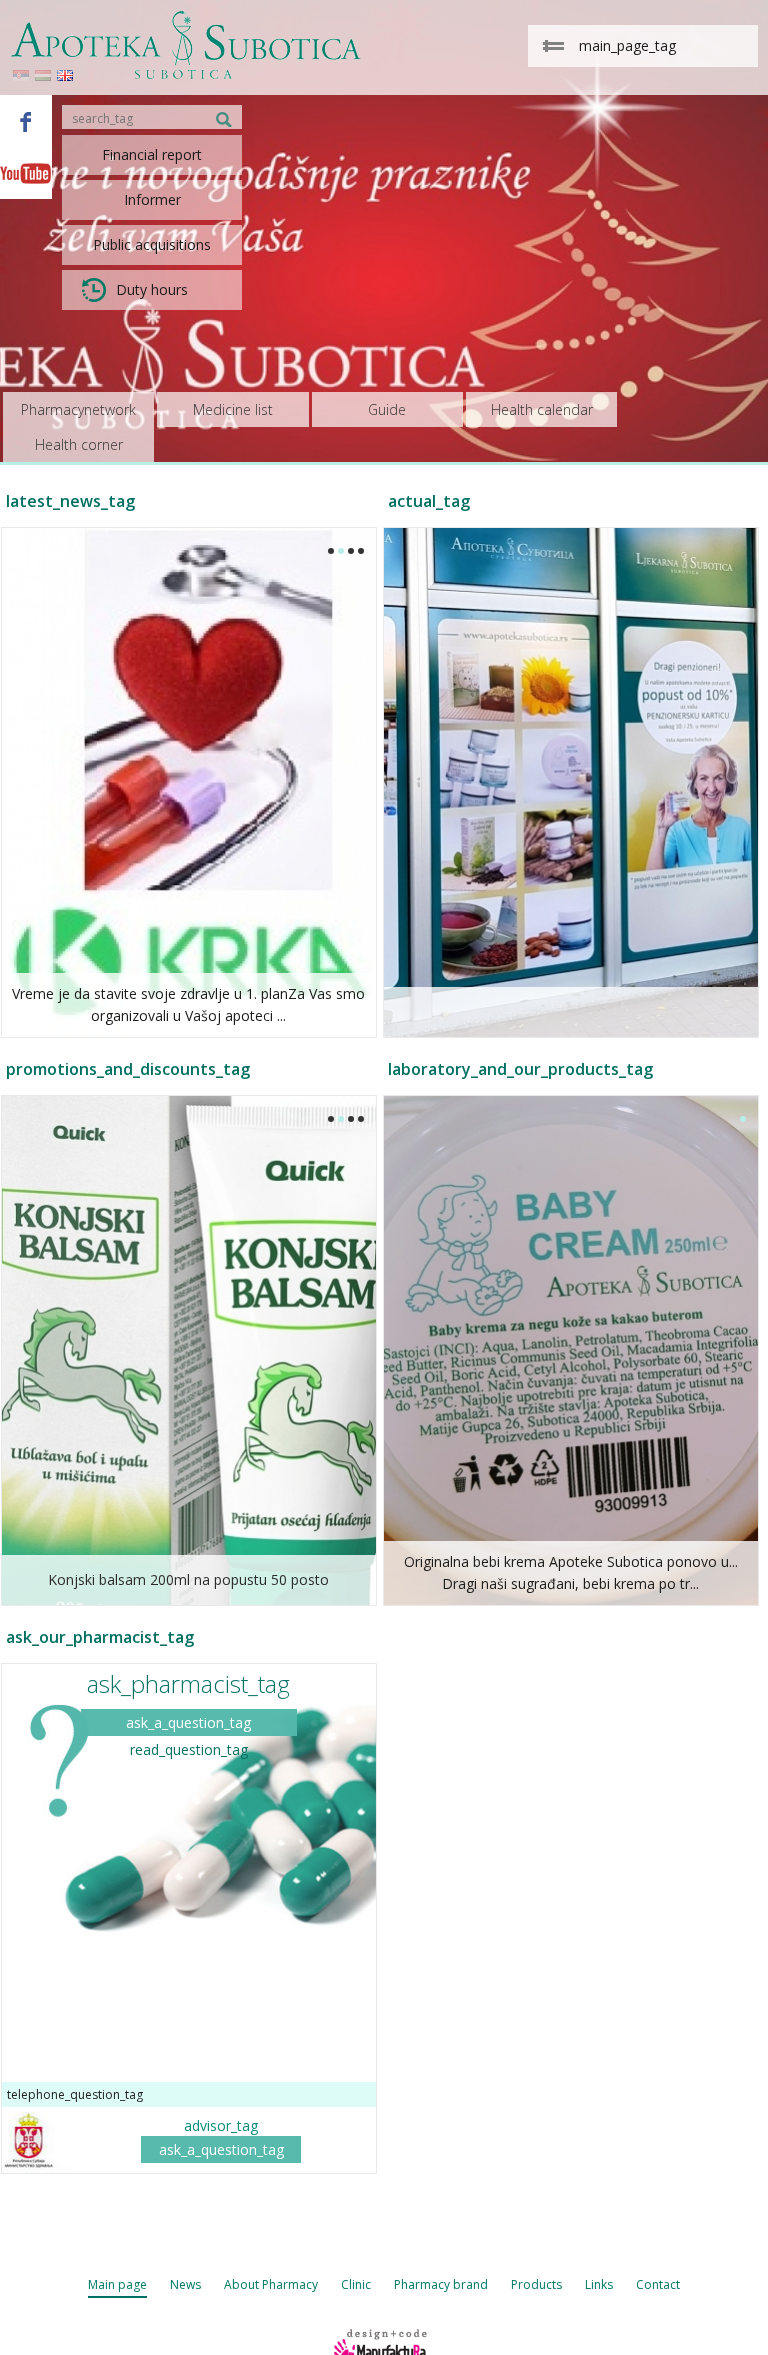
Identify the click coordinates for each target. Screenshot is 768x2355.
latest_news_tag (70, 501)
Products (536, 2284)
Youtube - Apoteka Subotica (26, 173)
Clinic (356, 2284)
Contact (658, 2284)
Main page (117, 2284)
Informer (152, 199)
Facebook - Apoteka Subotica (26, 121)
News (185, 2284)
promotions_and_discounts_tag (128, 1069)
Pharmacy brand (441, 2284)
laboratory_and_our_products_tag (520, 1069)
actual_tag (429, 501)
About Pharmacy (271, 2284)
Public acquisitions (152, 244)
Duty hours (152, 289)
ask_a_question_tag (188, 1722)
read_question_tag (189, 1749)
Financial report (152, 154)
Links (599, 2284)
